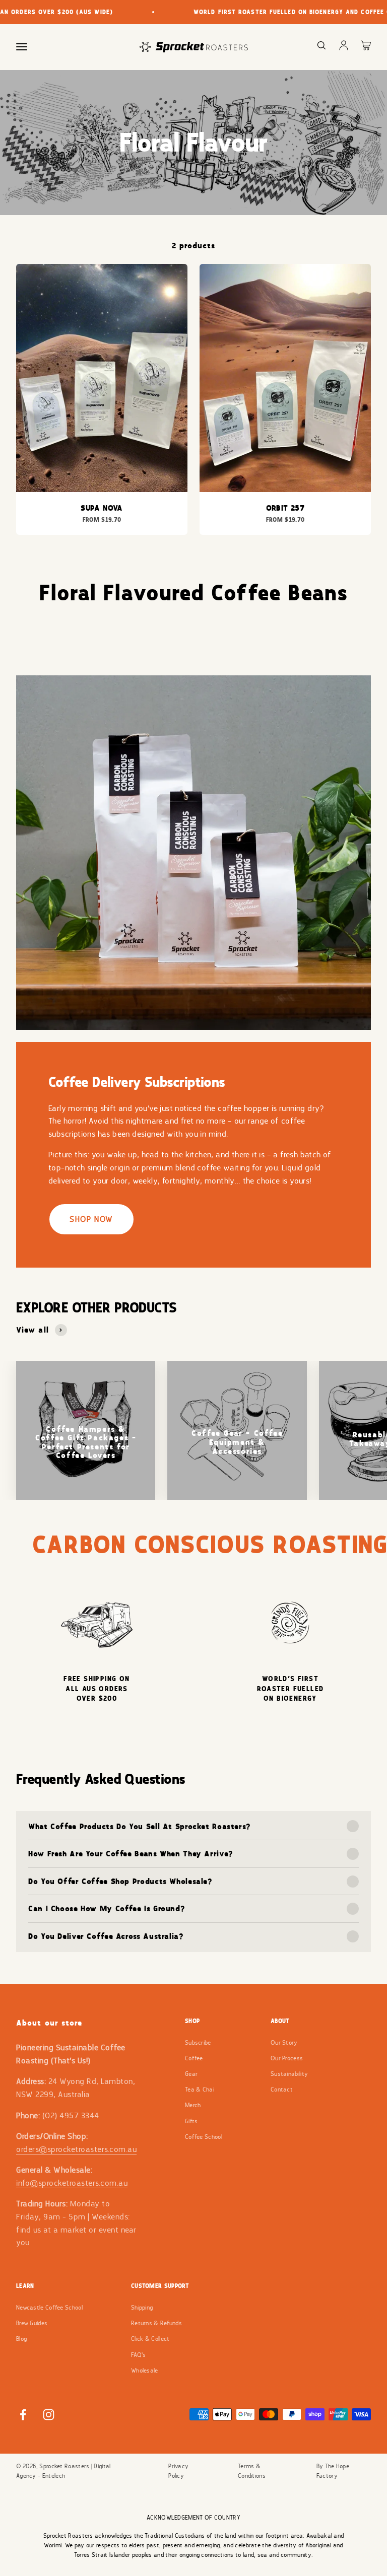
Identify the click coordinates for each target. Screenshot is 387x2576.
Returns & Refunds (156, 2323)
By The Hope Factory (333, 2471)
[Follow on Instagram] (49, 2415)
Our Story (284, 2043)
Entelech (54, 2476)
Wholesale (145, 2371)
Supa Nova (102, 508)
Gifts (191, 2121)
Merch (193, 2105)
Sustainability (289, 2074)
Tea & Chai (200, 2090)
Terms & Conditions (252, 2471)
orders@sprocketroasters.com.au (76, 2149)
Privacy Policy (178, 2471)
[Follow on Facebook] (23, 2415)
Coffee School (204, 2137)
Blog (21, 2339)
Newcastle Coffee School (49, 2308)
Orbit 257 (285, 508)
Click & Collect (150, 2339)
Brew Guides (32, 2323)
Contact (282, 2090)
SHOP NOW (91, 1219)
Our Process (287, 2058)
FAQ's (139, 2355)
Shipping (142, 2308)
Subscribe (198, 2043)
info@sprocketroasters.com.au (72, 2183)
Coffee (194, 2058)
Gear (191, 2074)
